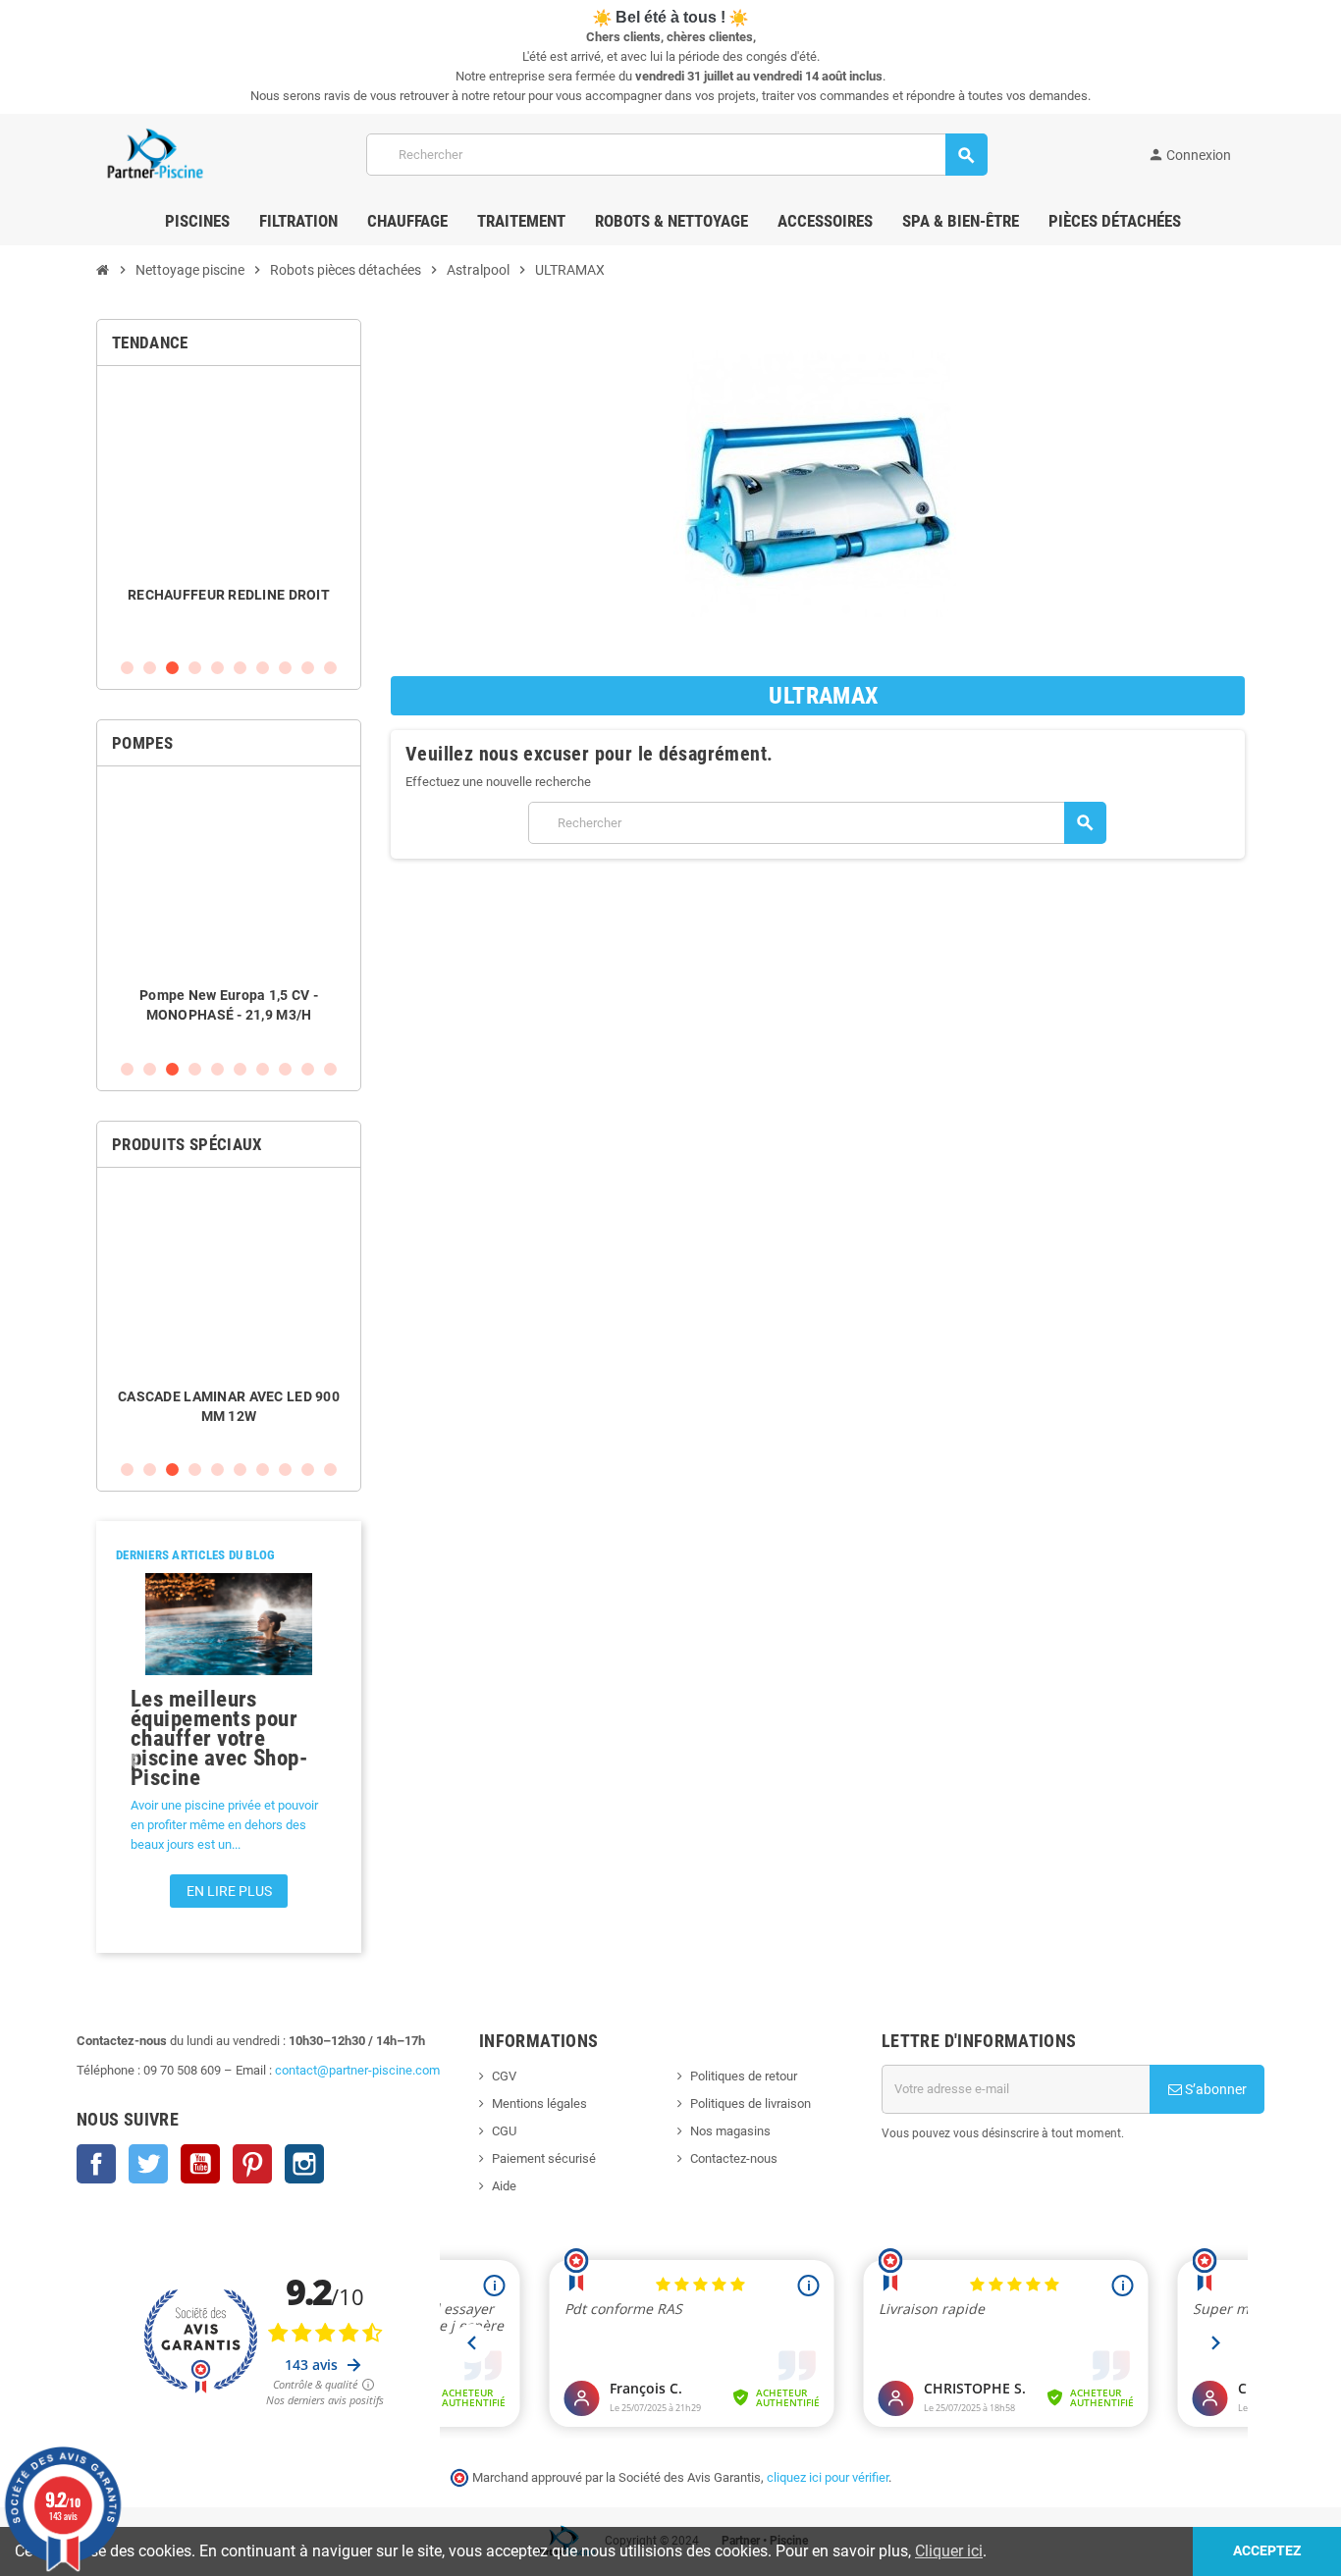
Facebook (96, 2164)
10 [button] (330, 668)
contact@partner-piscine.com (357, 2070)
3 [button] (172, 668)
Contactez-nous (734, 2158)
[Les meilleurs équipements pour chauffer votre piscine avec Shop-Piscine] (229, 1624)
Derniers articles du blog (196, 1555)
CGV (504, 2076)
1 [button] (127, 668)
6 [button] (240, 668)
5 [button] (217, 668)
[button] (133, 1760)
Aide (504, 2186)
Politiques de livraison (751, 2103)
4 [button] (195, 668)
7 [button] (263, 668)
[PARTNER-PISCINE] (155, 154)
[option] (229, 512)
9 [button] (308, 668)
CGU (504, 2131)
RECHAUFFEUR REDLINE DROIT (229, 595)
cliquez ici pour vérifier (828, 2477)
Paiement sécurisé (544, 2158)
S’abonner (1214, 2089)
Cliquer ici (949, 2551)
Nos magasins (730, 2131)
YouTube (200, 2164)
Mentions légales (539, 2103)
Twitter (148, 2164)
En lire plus (229, 1891)
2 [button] (150, 668)
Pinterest (252, 2164)
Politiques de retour (744, 2076)
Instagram (304, 2164)
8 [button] (285, 668)
